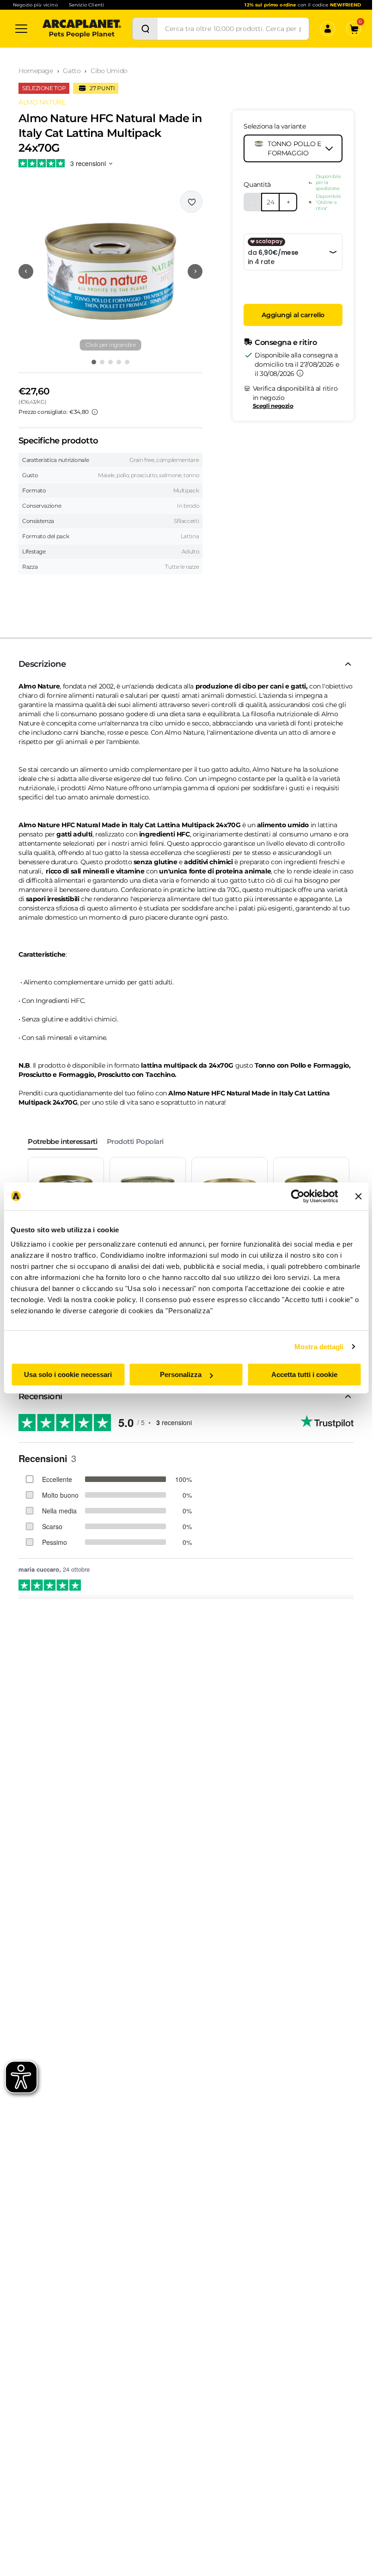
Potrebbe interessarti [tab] (63, 1141)
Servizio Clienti (86, 5)
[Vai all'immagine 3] (110, 362)
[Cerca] (145, 29)
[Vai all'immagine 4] (119, 362)
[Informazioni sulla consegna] (300, 373)
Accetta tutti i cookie (304, 1374)
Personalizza (181, 1374)
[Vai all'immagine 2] (102, 362)
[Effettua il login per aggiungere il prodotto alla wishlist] (191, 202)
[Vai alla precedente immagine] (26, 271)
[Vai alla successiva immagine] (195, 271)
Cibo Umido (109, 71)
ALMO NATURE (42, 102)
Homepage (36, 71)
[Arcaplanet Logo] (82, 29)
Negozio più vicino (35, 5)
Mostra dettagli (319, 1347)
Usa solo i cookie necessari (68, 1374)
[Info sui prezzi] (95, 412)
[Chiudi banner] (358, 1196)
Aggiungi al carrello (293, 315)
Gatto (72, 71)
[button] (110, 271)
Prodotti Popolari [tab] (135, 1141)
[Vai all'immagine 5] (127, 362)
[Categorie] (21, 29)
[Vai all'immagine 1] (94, 362)
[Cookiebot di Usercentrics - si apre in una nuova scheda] (297, 1196)
